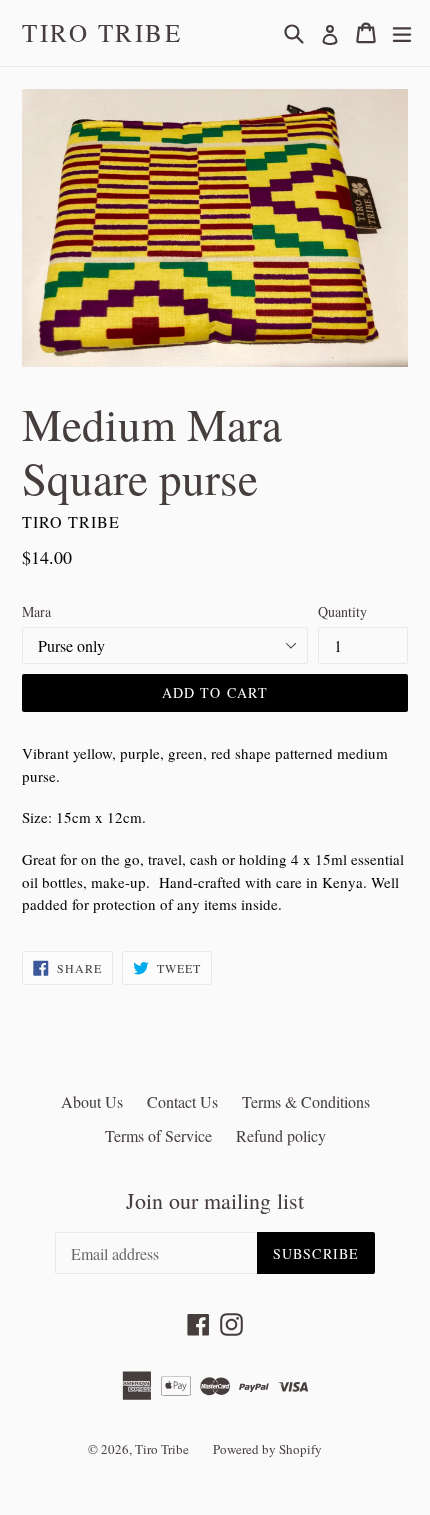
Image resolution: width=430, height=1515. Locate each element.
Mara (36, 611)
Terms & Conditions (306, 1101)
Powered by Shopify (267, 1449)
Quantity (342, 611)
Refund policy (281, 1135)
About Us (92, 1101)
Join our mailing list (215, 1201)
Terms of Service (158, 1135)
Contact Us (182, 1101)
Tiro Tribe (102, 33)
